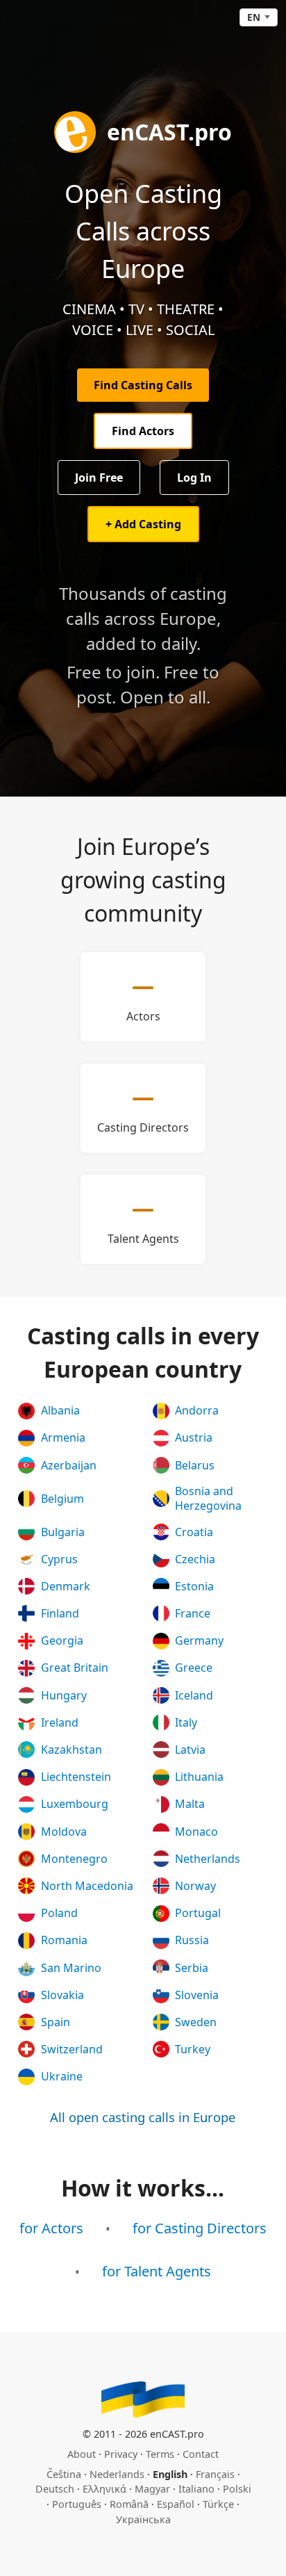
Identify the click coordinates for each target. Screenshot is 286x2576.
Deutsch (55, 2489)
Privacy (121, 2454)
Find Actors (143, 431)
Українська (143, 2519)
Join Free (99, 478)
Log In (194, 478)
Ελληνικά (104, 2489)
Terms (160, 2454)
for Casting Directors (200, 2228)
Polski (237, 2489)
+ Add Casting (143, 524)
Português (77, 2504)
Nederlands (117, 2474)
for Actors (51, 2228)
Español (176, 2504)
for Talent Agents (157, 2271)
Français (215, 2474)
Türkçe (218, 2504)
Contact (201, 2454)
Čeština (64, 2474)
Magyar (152, 2489)
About (82, 2454)
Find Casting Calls (143, 385)
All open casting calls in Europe (143, 2117)
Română (129, 2504)
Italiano (196, 2489)
